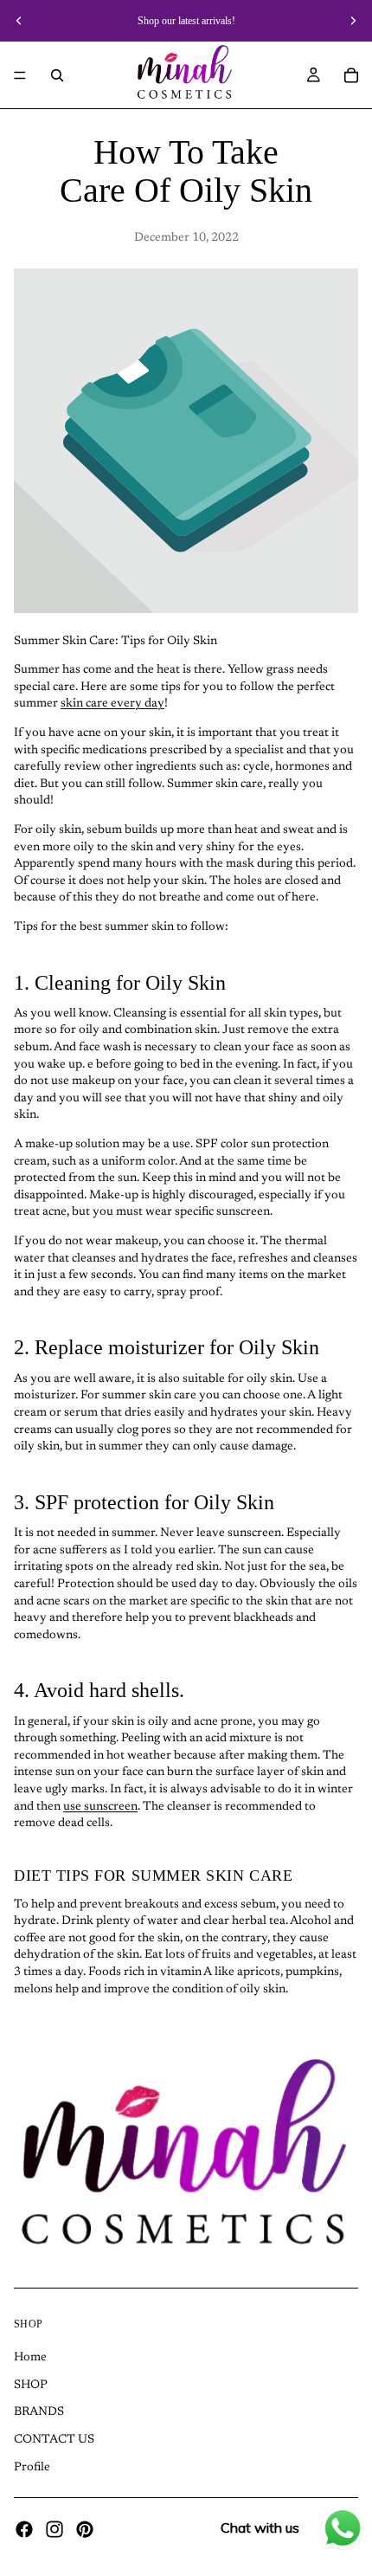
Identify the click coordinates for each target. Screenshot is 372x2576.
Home (30, 2358)
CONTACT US (54, 2440)
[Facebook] (24, 2529)
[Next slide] (353, 21)
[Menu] (20, 75)
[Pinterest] (85, 2529)
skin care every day (112, 704)
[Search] (57, 75)
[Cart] (351, 75)
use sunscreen (100, 1807)
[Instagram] (55, 2529)
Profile (32, 2468)
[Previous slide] (19, 21)
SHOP (31, 2386)
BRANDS (39, 2413)
